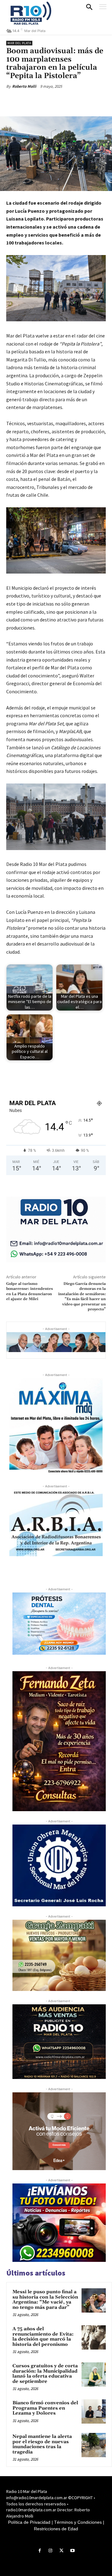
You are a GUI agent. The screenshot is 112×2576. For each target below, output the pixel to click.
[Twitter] (46, 101)
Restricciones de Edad (56, 2529)
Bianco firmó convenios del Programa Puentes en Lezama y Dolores (45, 2408)
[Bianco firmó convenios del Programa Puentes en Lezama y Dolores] (94, 2411)
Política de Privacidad (29, 2522)
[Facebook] (32, 101)
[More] (90, 101)
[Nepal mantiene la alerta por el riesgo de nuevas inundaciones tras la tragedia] (94, 2445)
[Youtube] (72, 2551)
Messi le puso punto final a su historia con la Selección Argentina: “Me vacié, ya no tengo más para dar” (45, 2300)
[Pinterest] (61, 101)
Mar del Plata (19, 43)
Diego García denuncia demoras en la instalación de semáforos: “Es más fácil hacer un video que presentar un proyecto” (82, 1297)
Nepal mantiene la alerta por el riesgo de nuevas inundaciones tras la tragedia (42, 2444)
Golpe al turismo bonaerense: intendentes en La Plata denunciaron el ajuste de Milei (30, 1291)
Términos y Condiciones (78, 2522)
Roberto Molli (24, 86)
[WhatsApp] (75, 101)
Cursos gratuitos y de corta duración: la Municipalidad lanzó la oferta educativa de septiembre (45, 2374)
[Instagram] (51, 2551)
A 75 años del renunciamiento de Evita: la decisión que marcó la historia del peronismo (43, 2337)
